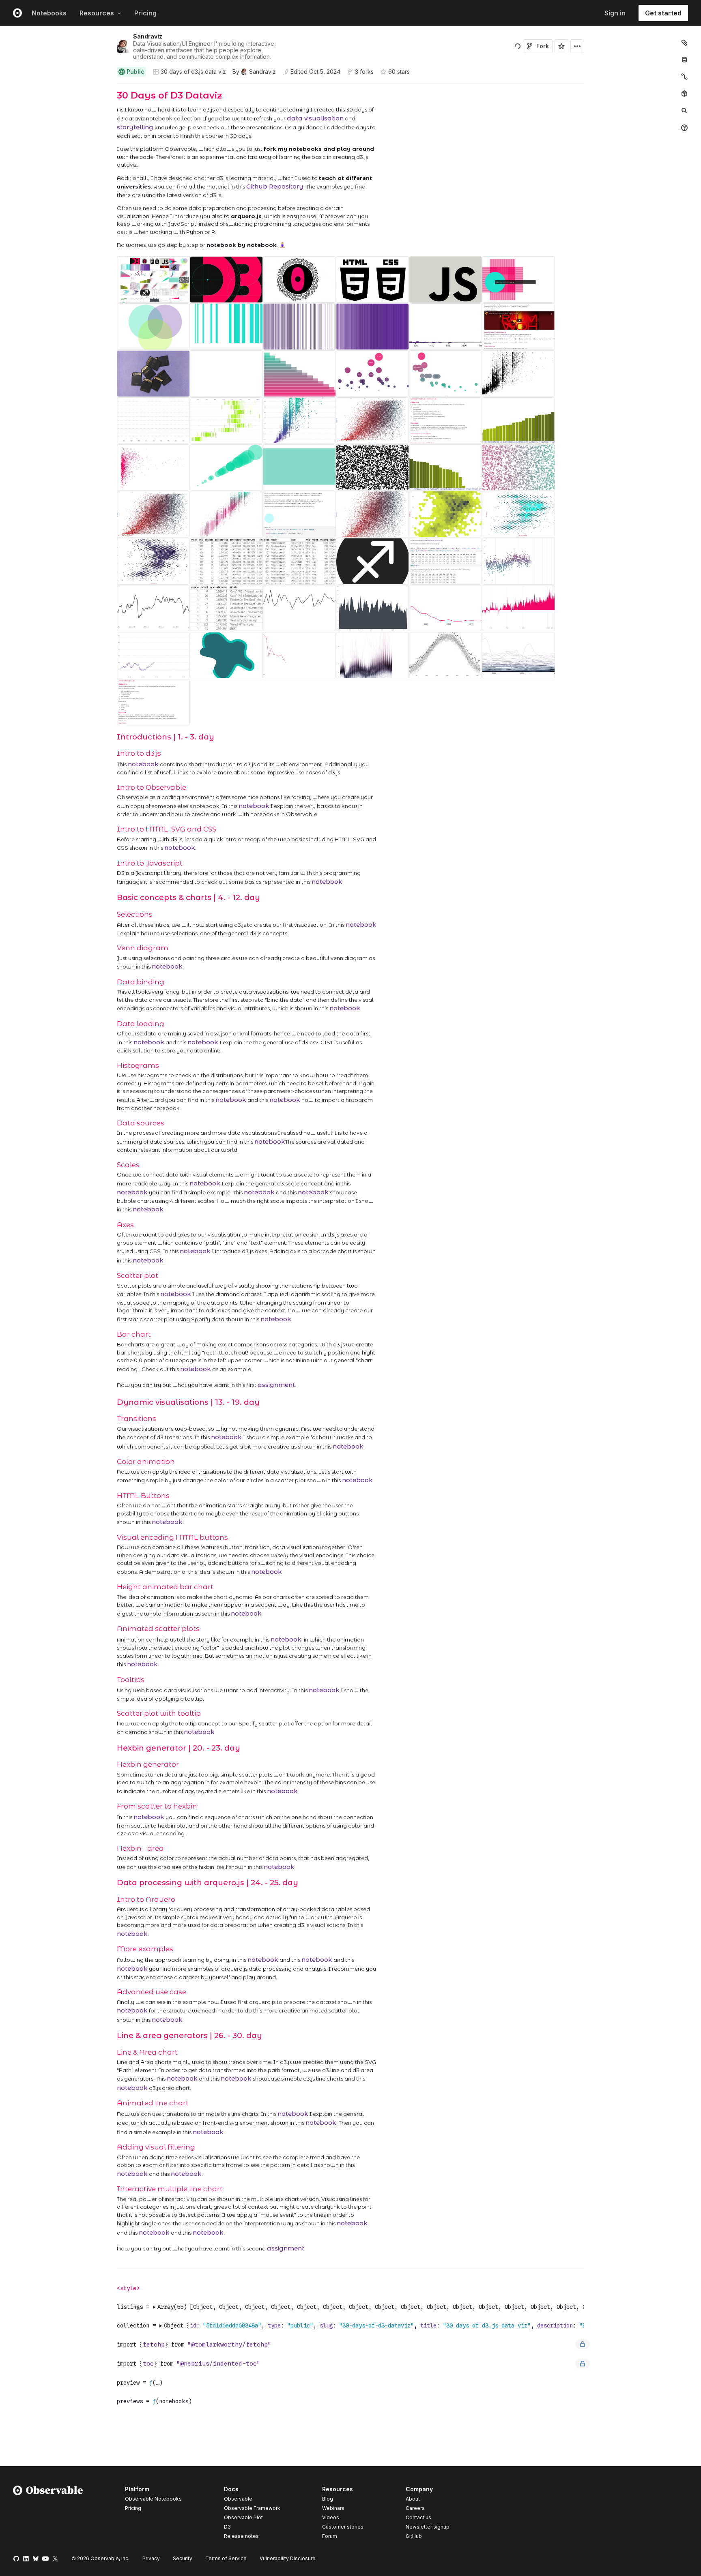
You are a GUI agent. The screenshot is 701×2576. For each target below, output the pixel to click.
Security (183, 2558)
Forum (330, 2536)
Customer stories (343, 2527)
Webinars (333, 2508)
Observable (238, 2499)
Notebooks (49, 13)
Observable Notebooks (153, 2499)
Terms (226, 2558)
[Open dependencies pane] (684, 94)
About (413, 2499)
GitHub (414, 2536)
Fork (543, 46)
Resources (97, 13)
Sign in (615, 13)
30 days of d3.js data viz (193, 72)
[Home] (48, 2514)
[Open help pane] (684, 128)
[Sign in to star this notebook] (561, 46)
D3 (227, 2527)
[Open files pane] (684, 43)
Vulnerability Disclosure (288, 2558)
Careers (415, 2508)
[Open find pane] (684, 111)
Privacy (151, 2558)
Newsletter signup (428, 2527)
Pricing (145, 13)
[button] (107, 87)
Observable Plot (243, 2517)
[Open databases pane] (684, 60)
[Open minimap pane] (684, 77)
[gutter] (56, 170)
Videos (331, 2517)
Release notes (241, 2536)
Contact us (418, 2518)
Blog (328, 2499)
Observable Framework (252, 2508)
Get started (663, 13)
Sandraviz (148, 36)
